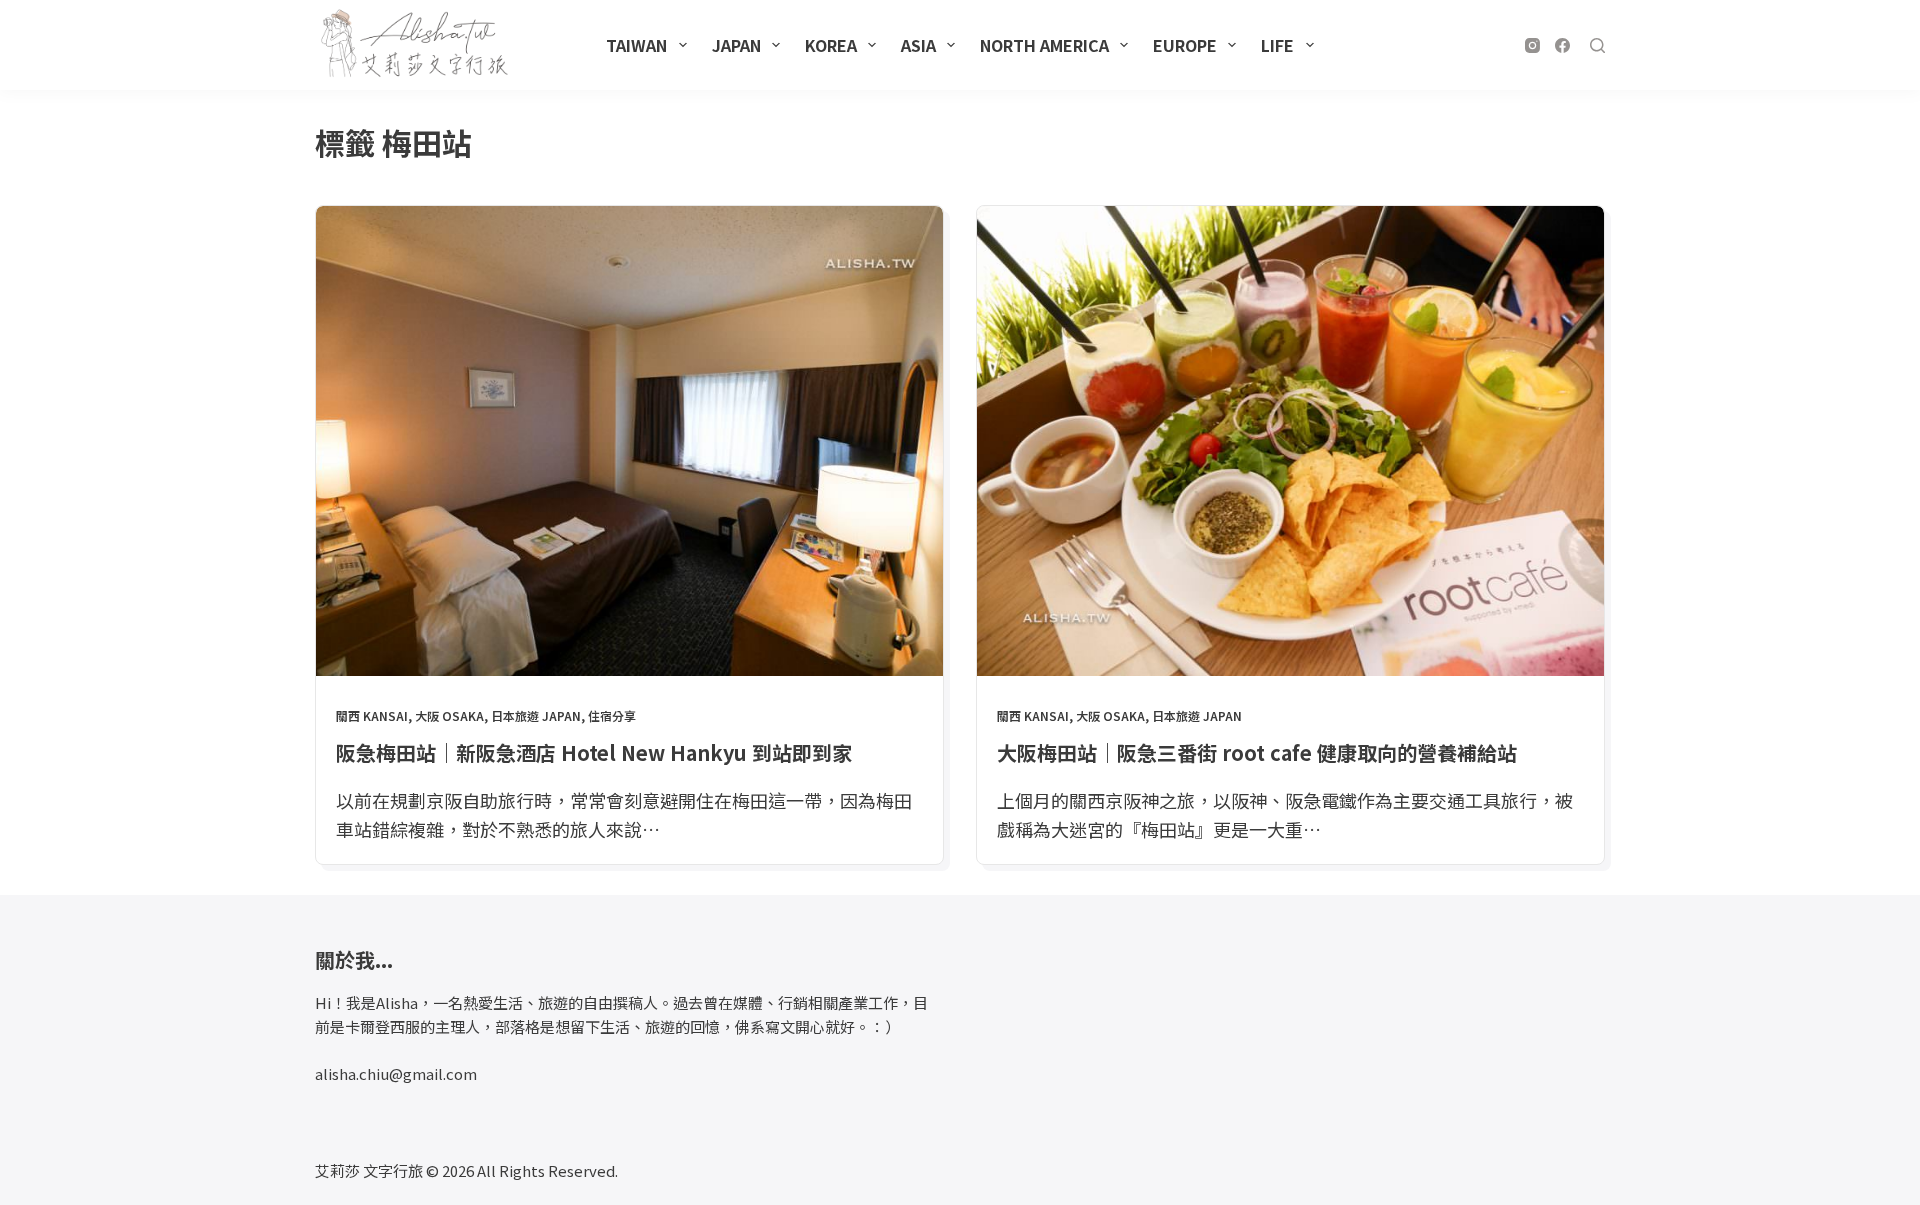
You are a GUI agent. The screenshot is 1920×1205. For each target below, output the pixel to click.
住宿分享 (612, 715)
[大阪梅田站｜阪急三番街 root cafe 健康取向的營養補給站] (1290, 441)
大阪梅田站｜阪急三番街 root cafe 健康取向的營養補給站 (1257, 752)
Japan (736, 45)
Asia (918, 45)
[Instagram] (1532, 45)
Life (1277, 45)
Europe (1185, 45)
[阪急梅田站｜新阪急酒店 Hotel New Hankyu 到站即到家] (629, 441)
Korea (831, 45)
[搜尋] (1597, 45)
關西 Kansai (372, 715)
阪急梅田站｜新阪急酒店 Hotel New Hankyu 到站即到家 (594, 752)
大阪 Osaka (449, 715)
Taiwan (636, 45)
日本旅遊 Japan (536, 715)
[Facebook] (1562, 45)
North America (1044, 45)
